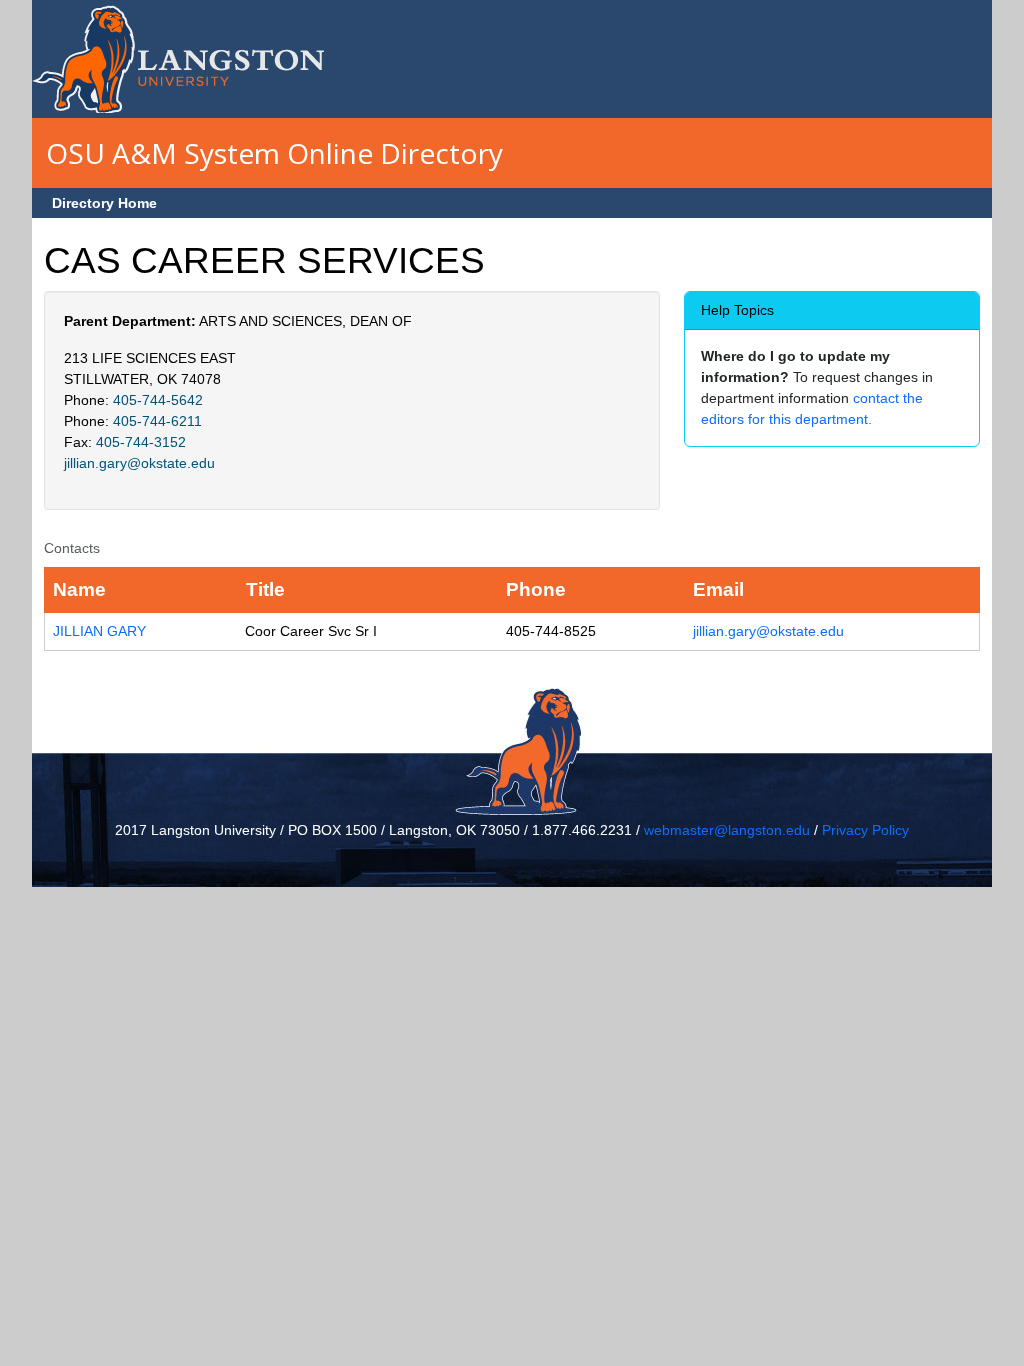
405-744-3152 (141, 442)
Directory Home (104, 203)
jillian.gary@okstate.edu (139, 463)
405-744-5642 (158, 400)
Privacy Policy (865, 830)
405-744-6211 (157, 421)
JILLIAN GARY (99, 631)
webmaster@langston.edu (727, 830)
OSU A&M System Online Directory (274, 153)
